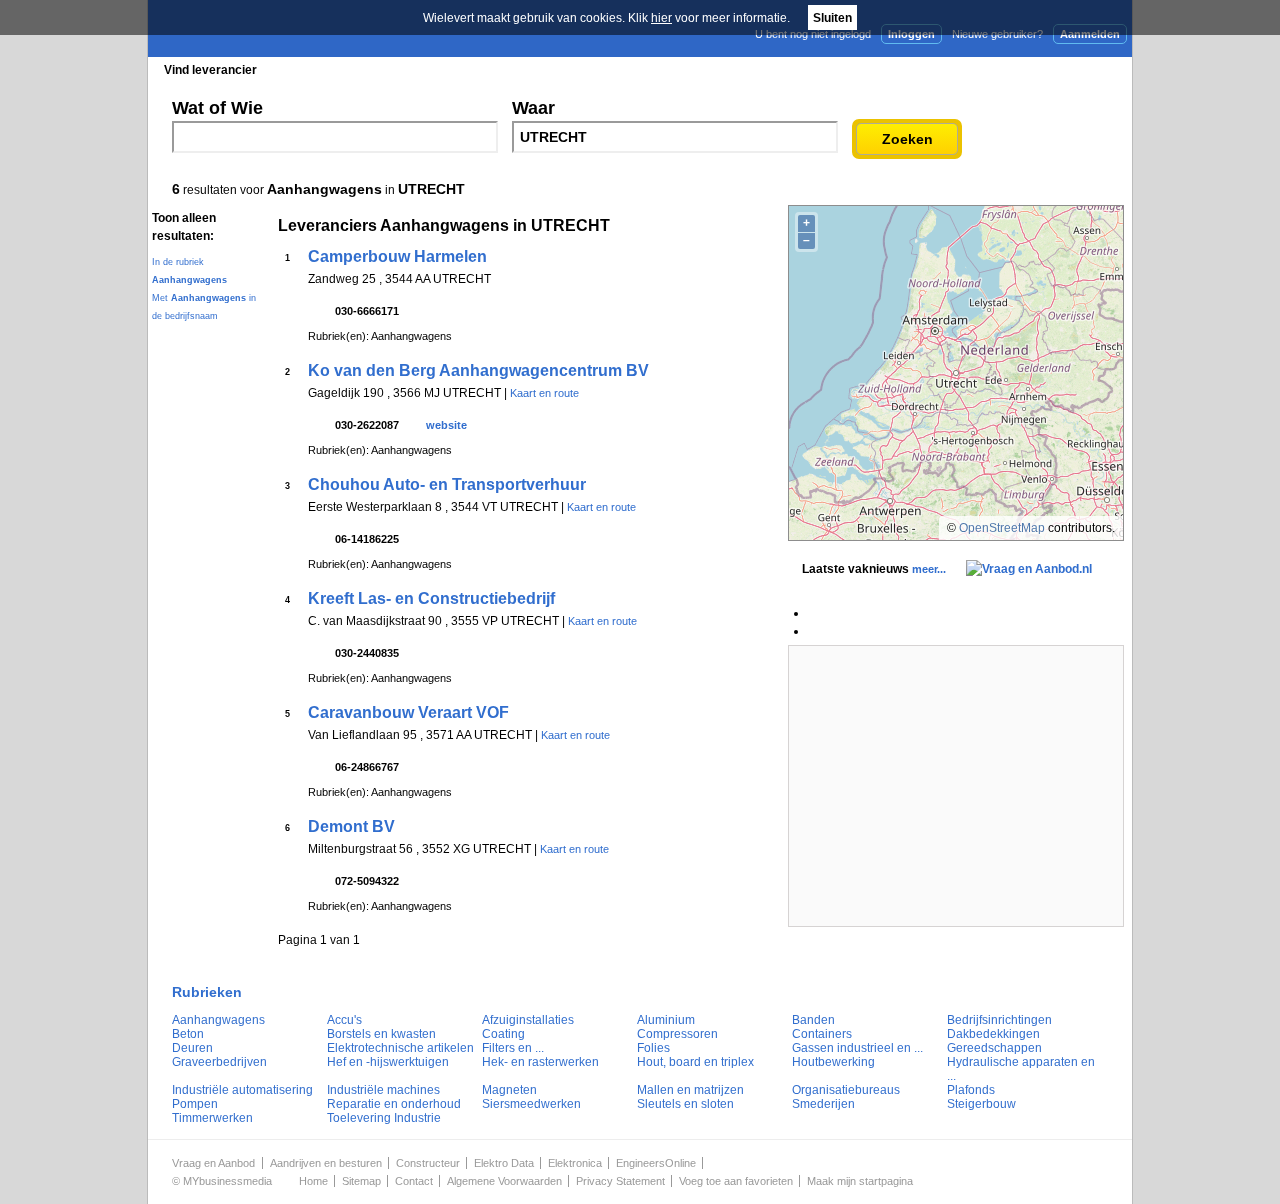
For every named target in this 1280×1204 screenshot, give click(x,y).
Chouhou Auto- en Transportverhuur (447, 484)
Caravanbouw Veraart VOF (408, 712)
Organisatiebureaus (846, 1090)
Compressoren (677, 1034)
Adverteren (918, 69)
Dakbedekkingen (993, 1034)
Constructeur (428, 1163)
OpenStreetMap (1002, 528)
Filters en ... (513, 1048)
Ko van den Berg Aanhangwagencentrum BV (478, 370)
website (446, 425)
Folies (653, 1048)
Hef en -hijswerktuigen (388, 1062)
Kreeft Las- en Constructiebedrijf (431, 598)
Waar (533, 108)
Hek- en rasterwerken (540, 1062)
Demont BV (351, 826)
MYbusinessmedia (227, 1181)
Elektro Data (504, 1163)
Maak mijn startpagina (860, 1181)
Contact (414, 1181)
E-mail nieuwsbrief (792, 69)
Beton (188, 1034)
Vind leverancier (210, 70)
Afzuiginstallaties (528, 1020)
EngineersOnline (656, 1163)
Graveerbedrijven (219, 1062)
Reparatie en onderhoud (394, 1104)
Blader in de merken (506, 70)
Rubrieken (207, 992)
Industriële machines (383, 1090)
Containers (822, 1034)
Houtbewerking (833, 1062)
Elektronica (575, 1163)
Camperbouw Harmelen (397, 256)
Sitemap (361, 1181)
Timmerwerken (212, 1118)
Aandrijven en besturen (326, 1163)
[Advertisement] (956, 786)
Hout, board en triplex (695, 1062)
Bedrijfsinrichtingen (999, 1020)
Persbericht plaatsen (1058, 69)
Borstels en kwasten (381, 1034)
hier (661, 18)
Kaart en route (544, 393)
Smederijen (823, 1104)
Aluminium (666, 1020)
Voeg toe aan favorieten (736, 1181)
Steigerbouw (981, 1104)
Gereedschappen (994, 1048)
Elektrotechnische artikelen (400, 1048)
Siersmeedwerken (531, 1104)
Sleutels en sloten (685, 1104)
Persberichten (636, 70)
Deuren (192, 1048)
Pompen (195, 1104)
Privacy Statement (620, 1181)
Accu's (344, 1020)
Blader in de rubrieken (354, 70)
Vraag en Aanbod (213, 1163)
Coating (503, 1034)
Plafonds (971, 1090)
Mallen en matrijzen (690, 1090)
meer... (929, 569)
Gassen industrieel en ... (857, 1048)
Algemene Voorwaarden (504, 1181)
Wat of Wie (217, 108)
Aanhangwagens (218, 1020)
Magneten (509, 1090)
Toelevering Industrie (384, 1118)
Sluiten (832, 18)
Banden (813, 1020)
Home (313, 1181)
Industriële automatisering (242, 1090)
